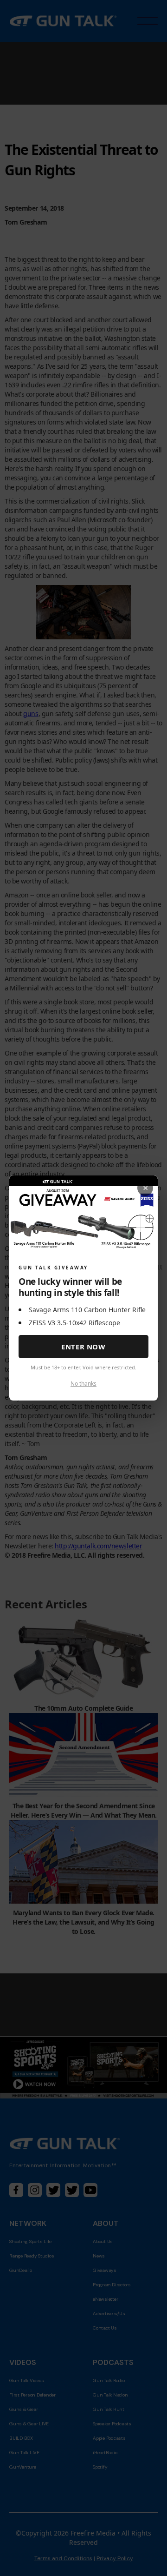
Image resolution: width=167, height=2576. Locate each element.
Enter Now (83, 1347)
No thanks (83, 1384)
